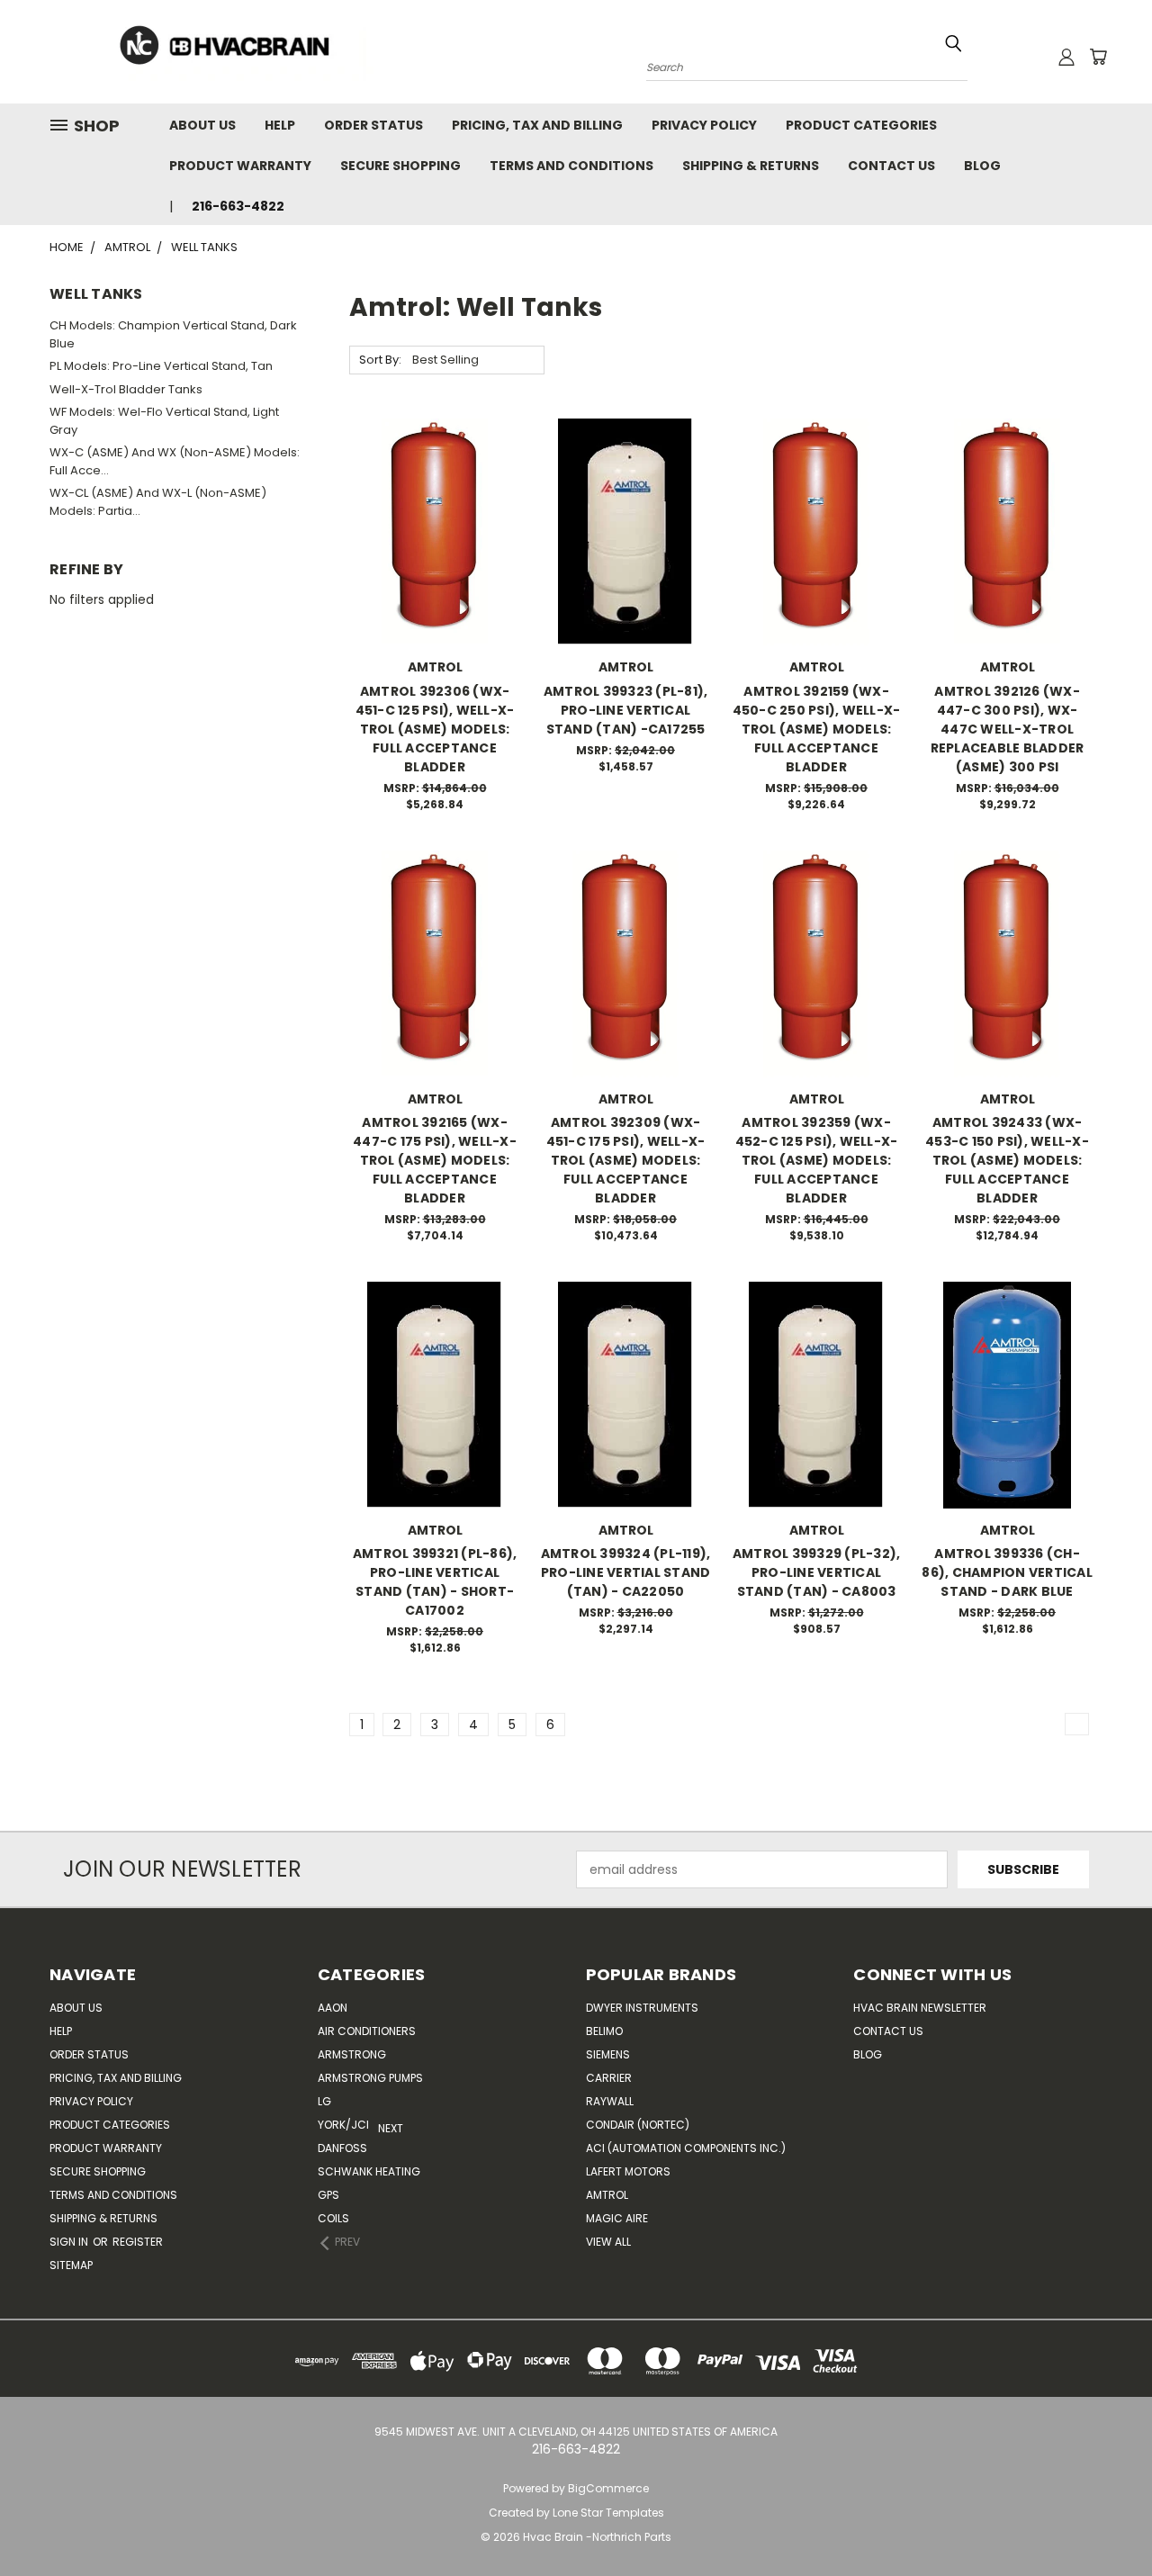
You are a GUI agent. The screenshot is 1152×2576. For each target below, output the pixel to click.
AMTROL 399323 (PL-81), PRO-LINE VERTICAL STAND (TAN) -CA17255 (626, 710)
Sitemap (71, 2265)
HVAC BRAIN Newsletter (920, 2008)
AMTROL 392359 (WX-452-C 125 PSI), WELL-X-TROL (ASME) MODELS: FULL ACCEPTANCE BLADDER (817, 1160)
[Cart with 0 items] (1098, 57)
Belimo (604, 2031)
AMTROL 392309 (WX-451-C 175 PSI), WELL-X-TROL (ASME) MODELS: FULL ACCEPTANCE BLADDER (626, 1160)
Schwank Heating (369, 2171)
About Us (202, 125)
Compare (429, 531)
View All (608, 2242)
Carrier (609, 2078)
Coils (333, 2218)
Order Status (373, 125)
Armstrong (352, 2054)
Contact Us (891, 166)
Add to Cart (435, 564)
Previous (1125, 2520)
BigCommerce (608, 2488)
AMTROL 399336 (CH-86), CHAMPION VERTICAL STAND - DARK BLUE (1007, 1572)
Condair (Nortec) (638, 2125)
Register (138, 2242)
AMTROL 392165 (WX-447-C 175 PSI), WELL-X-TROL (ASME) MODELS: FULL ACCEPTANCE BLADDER (435, 1160)
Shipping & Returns (751, 166)
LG (324, 2101)
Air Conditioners (367, 2031)
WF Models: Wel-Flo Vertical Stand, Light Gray (164, 421)
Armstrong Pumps (370, 2078)
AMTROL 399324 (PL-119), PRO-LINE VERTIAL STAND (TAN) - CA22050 (626, 1572)
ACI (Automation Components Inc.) (686, 2148)
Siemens (608, 2054)
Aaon (333, 2008)
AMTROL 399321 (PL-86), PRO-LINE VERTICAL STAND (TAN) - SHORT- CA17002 (435, 1582)
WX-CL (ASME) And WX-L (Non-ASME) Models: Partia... (158, 502)
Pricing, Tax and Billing (537, 125)
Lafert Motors (628, 2171)
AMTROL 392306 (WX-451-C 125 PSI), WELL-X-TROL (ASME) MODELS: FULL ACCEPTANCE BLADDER (435, 729)
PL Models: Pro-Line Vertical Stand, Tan (161, 366)
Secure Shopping (400, 166)
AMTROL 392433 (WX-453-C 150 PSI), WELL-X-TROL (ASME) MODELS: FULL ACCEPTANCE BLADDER (1007, 1160)
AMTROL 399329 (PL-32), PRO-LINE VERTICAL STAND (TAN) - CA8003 (817, 1572)
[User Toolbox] (1066, 57)
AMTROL (607, 2195)
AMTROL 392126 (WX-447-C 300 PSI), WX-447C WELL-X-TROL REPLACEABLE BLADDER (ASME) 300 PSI (1008, 729)
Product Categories (861, 125)
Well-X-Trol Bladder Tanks (126, 389)
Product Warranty (240, 166)
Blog (982, 166)
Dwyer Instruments (642, 2008)
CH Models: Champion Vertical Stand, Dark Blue (173, 334)
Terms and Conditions (571, 166)
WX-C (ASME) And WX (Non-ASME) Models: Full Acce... (175, 461)
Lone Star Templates (608, 2513)
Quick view (435, 495)
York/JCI (343, 2125)
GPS (328, 2195)
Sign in (70, 2242)
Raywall (610, 2101)
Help (280, 125)
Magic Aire (617, 2218)
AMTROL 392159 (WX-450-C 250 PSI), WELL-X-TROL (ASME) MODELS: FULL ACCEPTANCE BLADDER (817, 729)
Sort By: (380, 360)
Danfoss (342, 2148)
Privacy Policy (704, 125)
